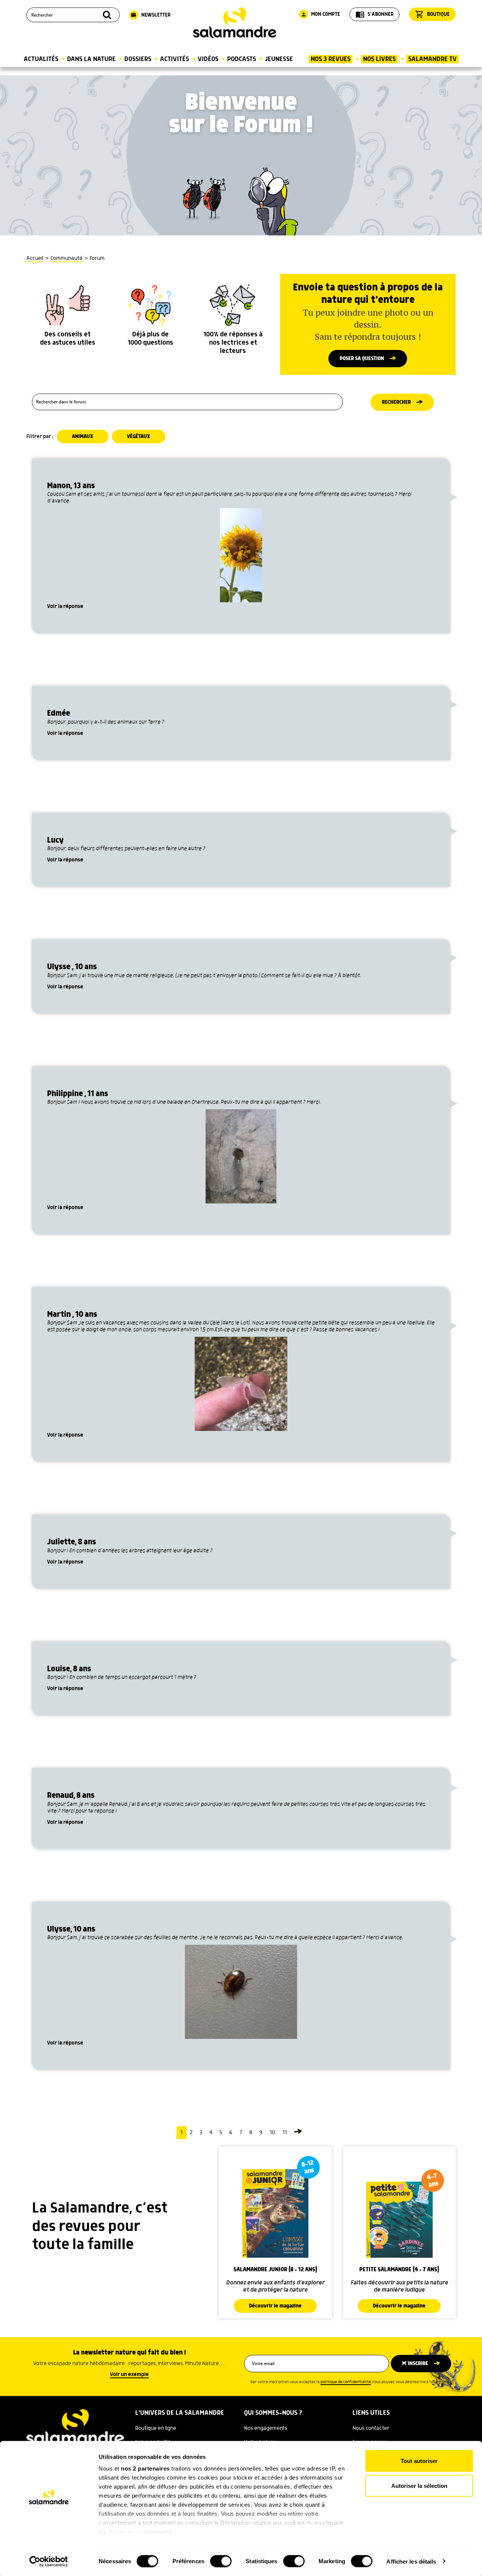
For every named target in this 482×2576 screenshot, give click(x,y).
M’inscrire (415, 2364)
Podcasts (242, 59)
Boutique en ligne (156, 2428)
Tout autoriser (419, 2461)
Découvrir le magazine (275, 2306)
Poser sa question (362, 359)
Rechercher (396, 402)
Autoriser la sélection (419, 2485)
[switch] (221, 2561)
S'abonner (374, 14)
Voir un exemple (129, 2374)
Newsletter (151, 15)
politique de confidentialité (346, 2382)
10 (272, 2133)
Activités (175, 59)
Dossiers (138, 59)
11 (285, 2133)
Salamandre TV (432, 59)
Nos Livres (379, 59)
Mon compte (320, 14)
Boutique (432, 14)
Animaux (83, 437)
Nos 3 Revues (331, 59)
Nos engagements (266, 2428)
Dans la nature (91, 59)
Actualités (41, 59)
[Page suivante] (298, 2133)
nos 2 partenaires (145, 2468)
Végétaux (139, 437)
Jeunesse (279, 59)
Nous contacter (371, 2428)
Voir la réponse (65, 606)
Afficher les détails (411, 2561)
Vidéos (208, 59)
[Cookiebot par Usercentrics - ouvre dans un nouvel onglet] (49, 2561)
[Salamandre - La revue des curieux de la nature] (235, 23)
